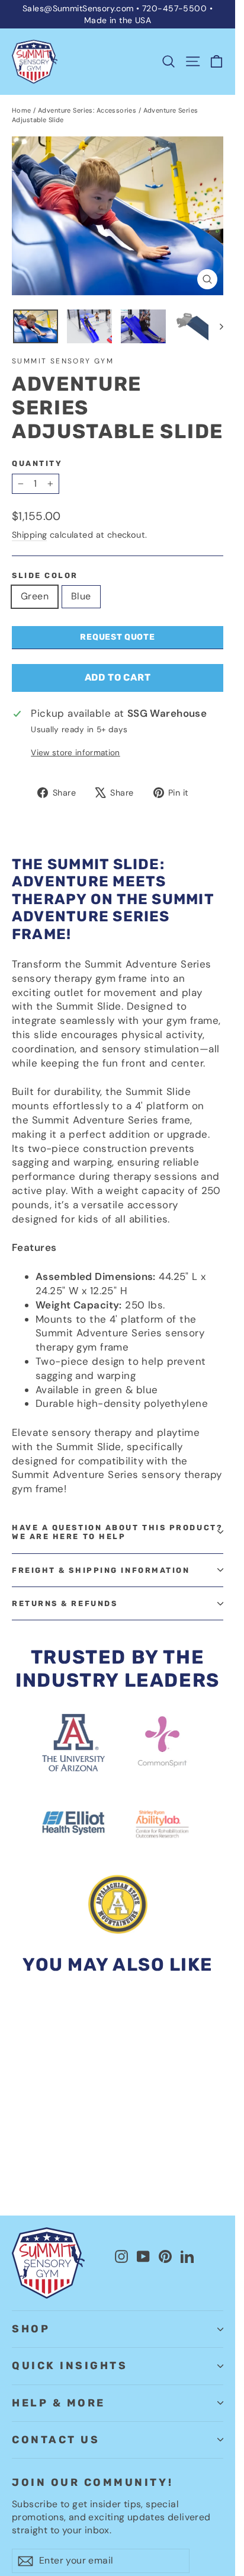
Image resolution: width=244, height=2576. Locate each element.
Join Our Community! (92, 2482)
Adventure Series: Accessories (87, 110)
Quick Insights (70, 2366)
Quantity (37, 463)
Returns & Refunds (65, 1603)
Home (22, 110)
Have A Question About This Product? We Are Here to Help (117, 1532)
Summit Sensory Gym (63, 361)
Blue (81, 596)
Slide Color (45, 575)
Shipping (29, 535)
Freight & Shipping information (101, 1570)
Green (35, 596)
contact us (56, 2440)
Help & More (59, 2403)
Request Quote (117, 637)
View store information (75, 753)
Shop (31, 2329)
